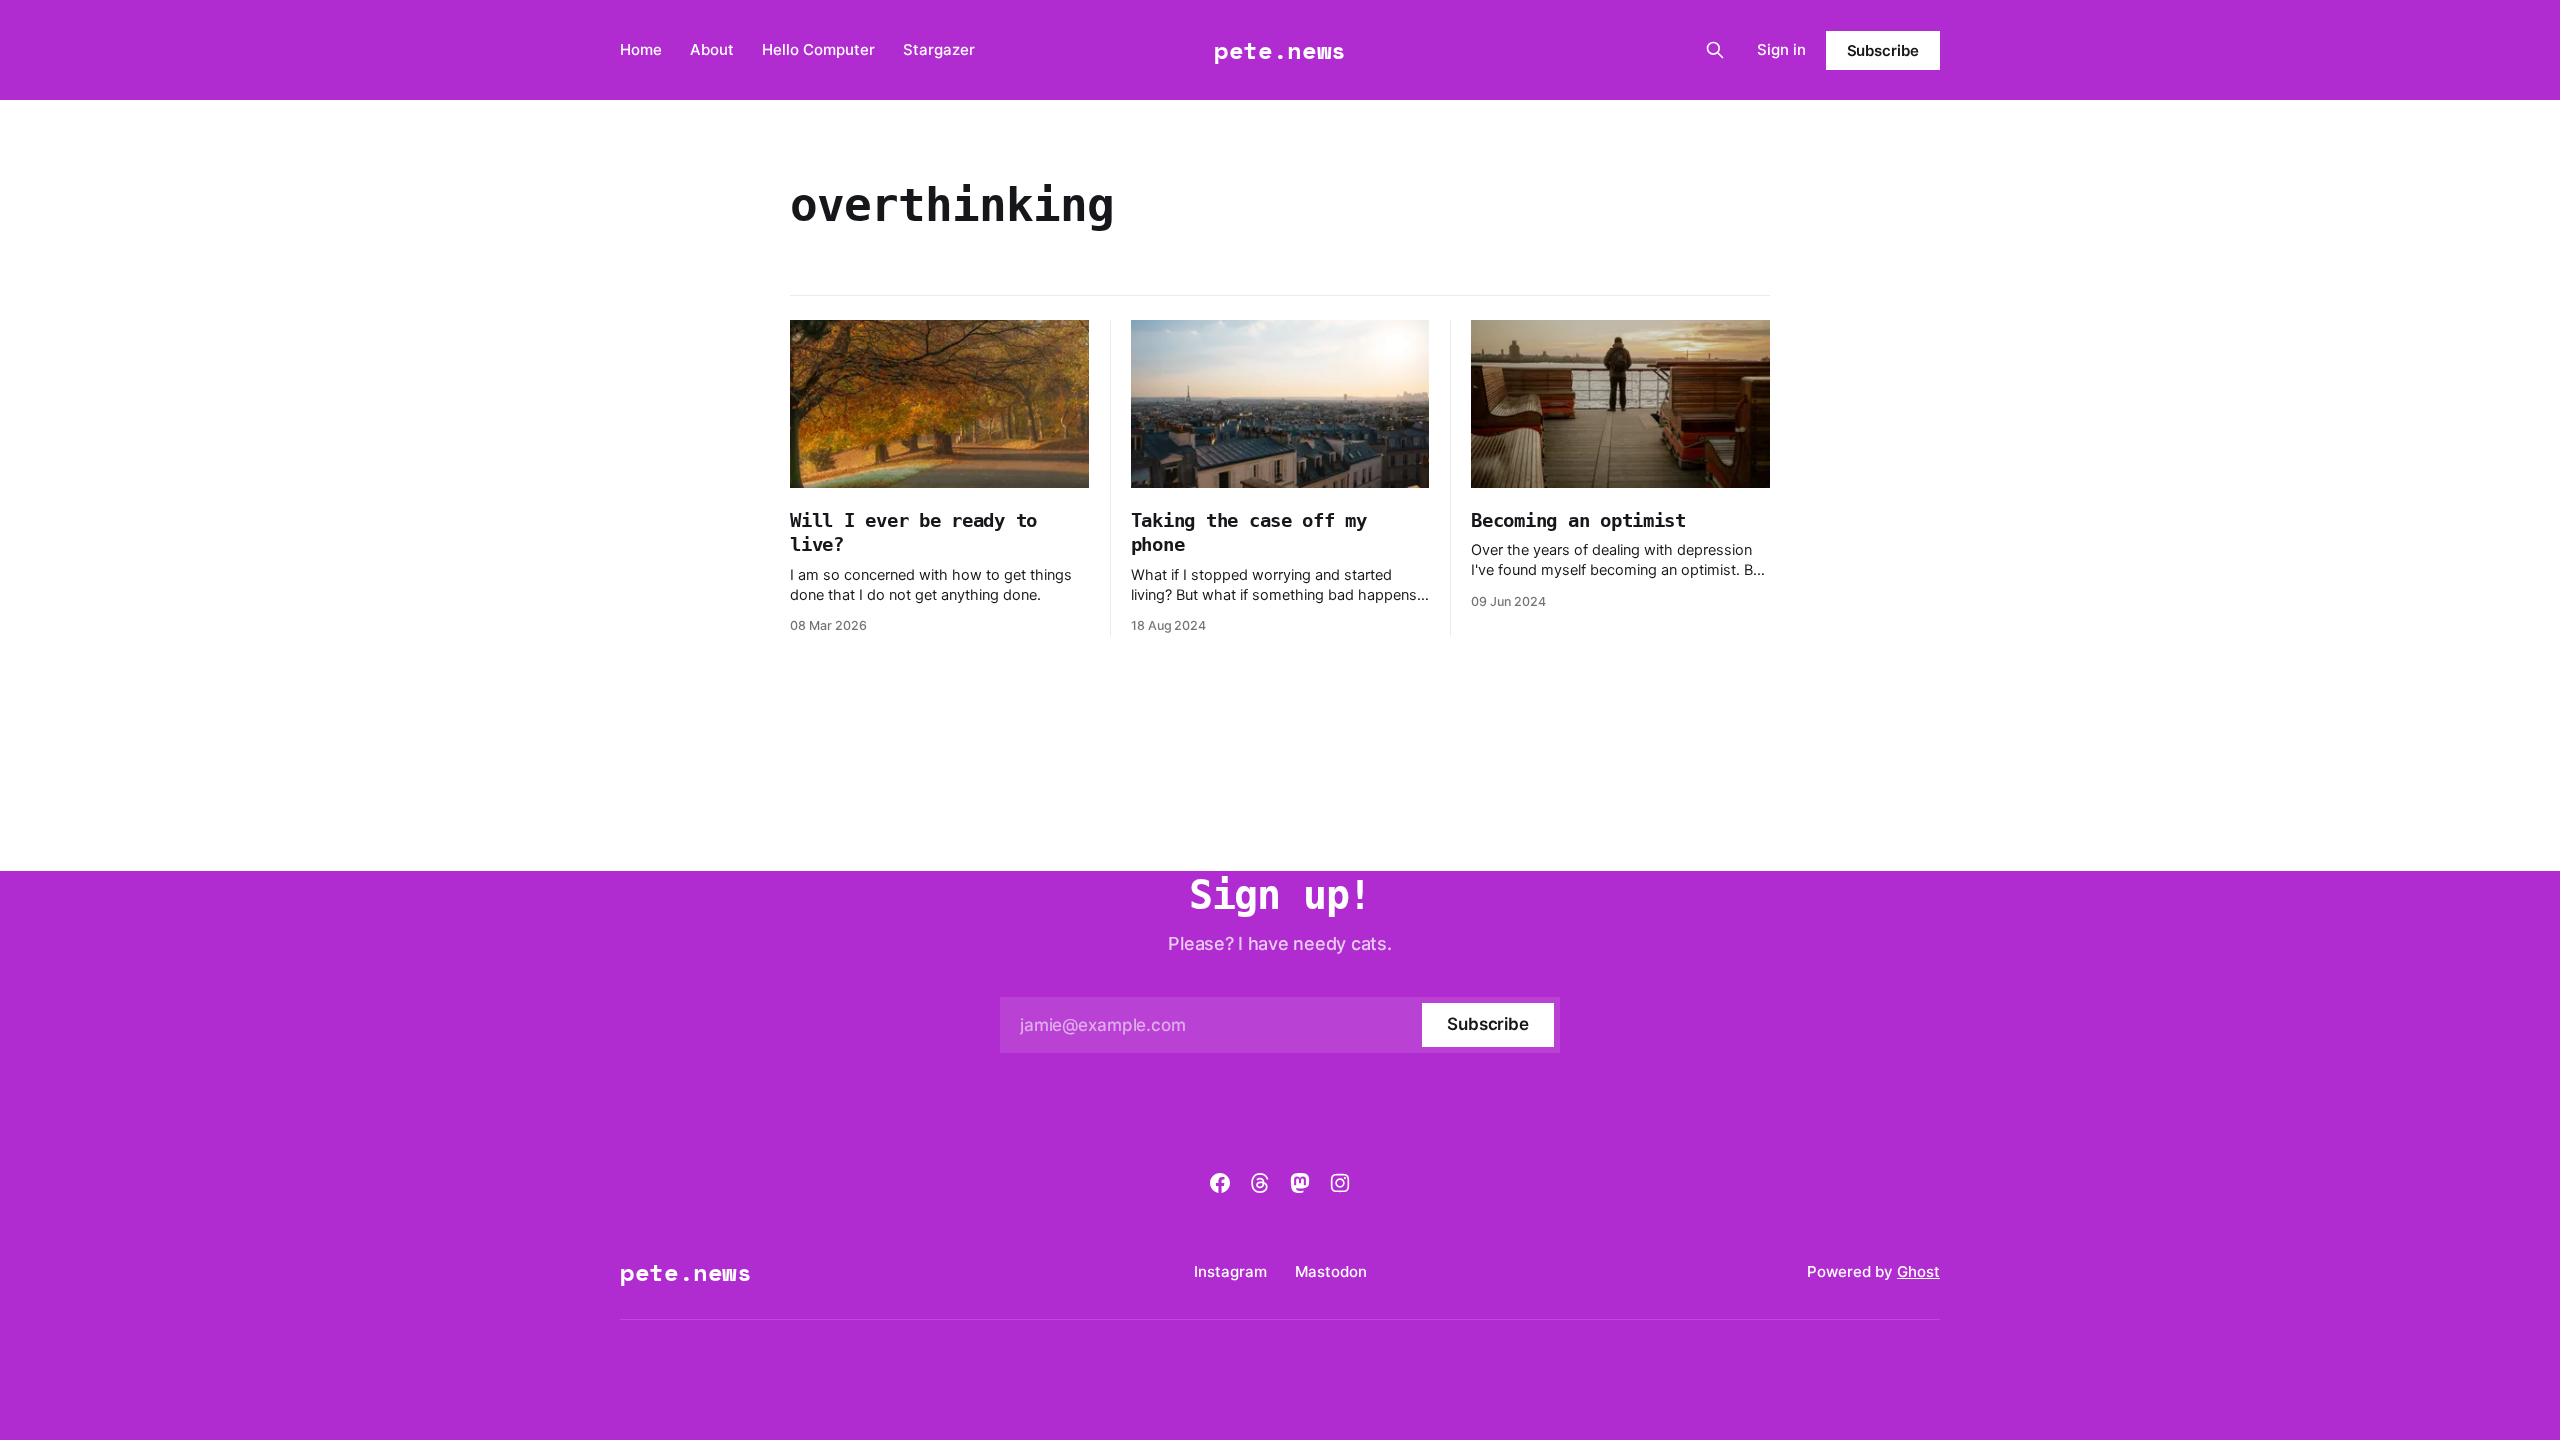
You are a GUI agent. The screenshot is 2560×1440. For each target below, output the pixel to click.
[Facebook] (1220, 1183)
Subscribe (1883, 50)
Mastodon (1331, 1271)
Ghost (1918, 1271)
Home (641, 49)
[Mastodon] (1300, 1183)
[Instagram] (1340, 1183)
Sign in (1781, 49)
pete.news (1280, 50)
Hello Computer (818, 49)
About (712, 49)
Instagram (1230, 1271)
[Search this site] (1715, 50)
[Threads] (1260, 1183)
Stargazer (939, 49)
